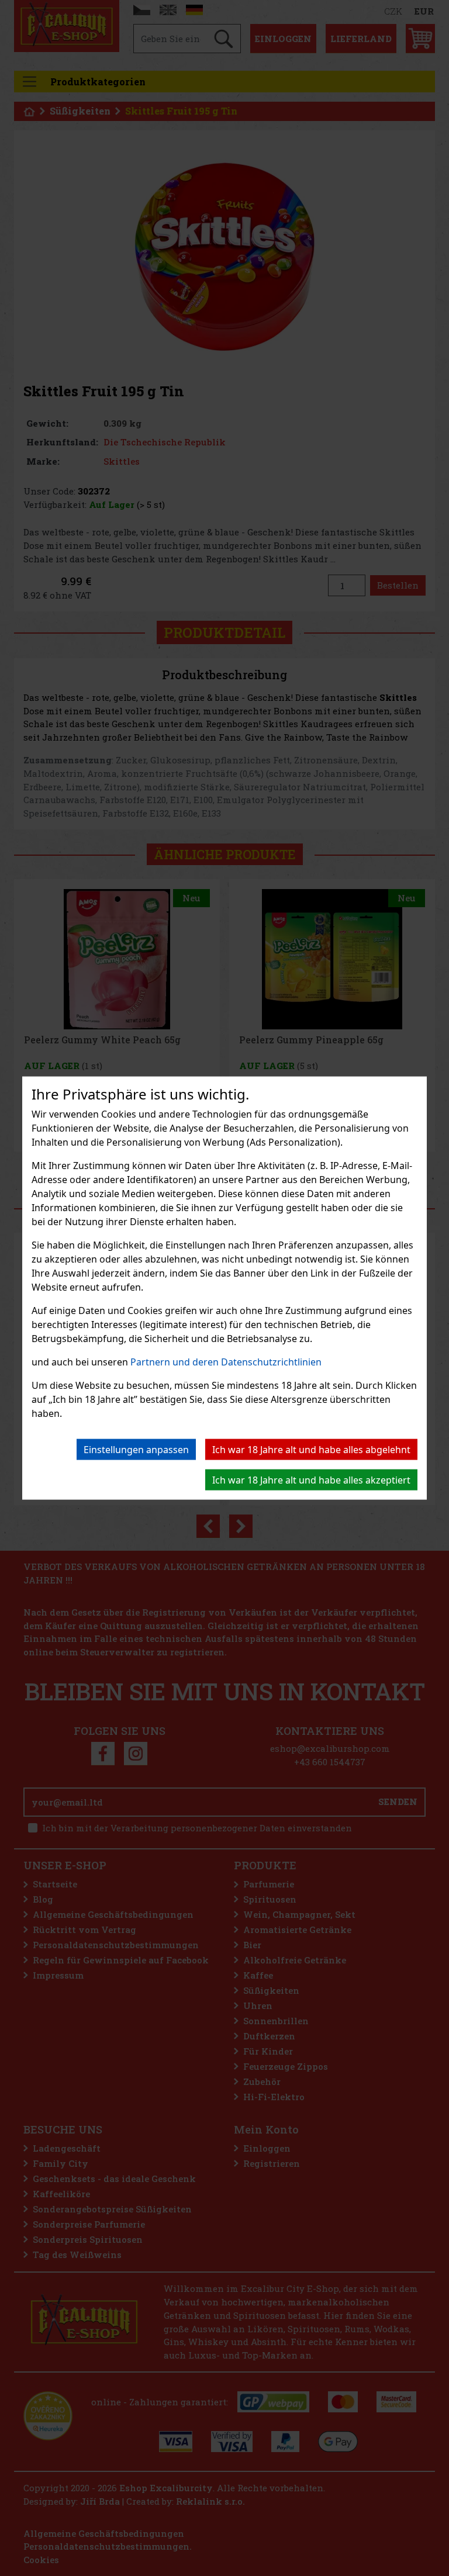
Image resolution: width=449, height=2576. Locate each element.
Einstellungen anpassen (136, 1450)
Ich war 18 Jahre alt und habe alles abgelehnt (311, 1450)
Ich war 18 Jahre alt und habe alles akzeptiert (311, 1480)
